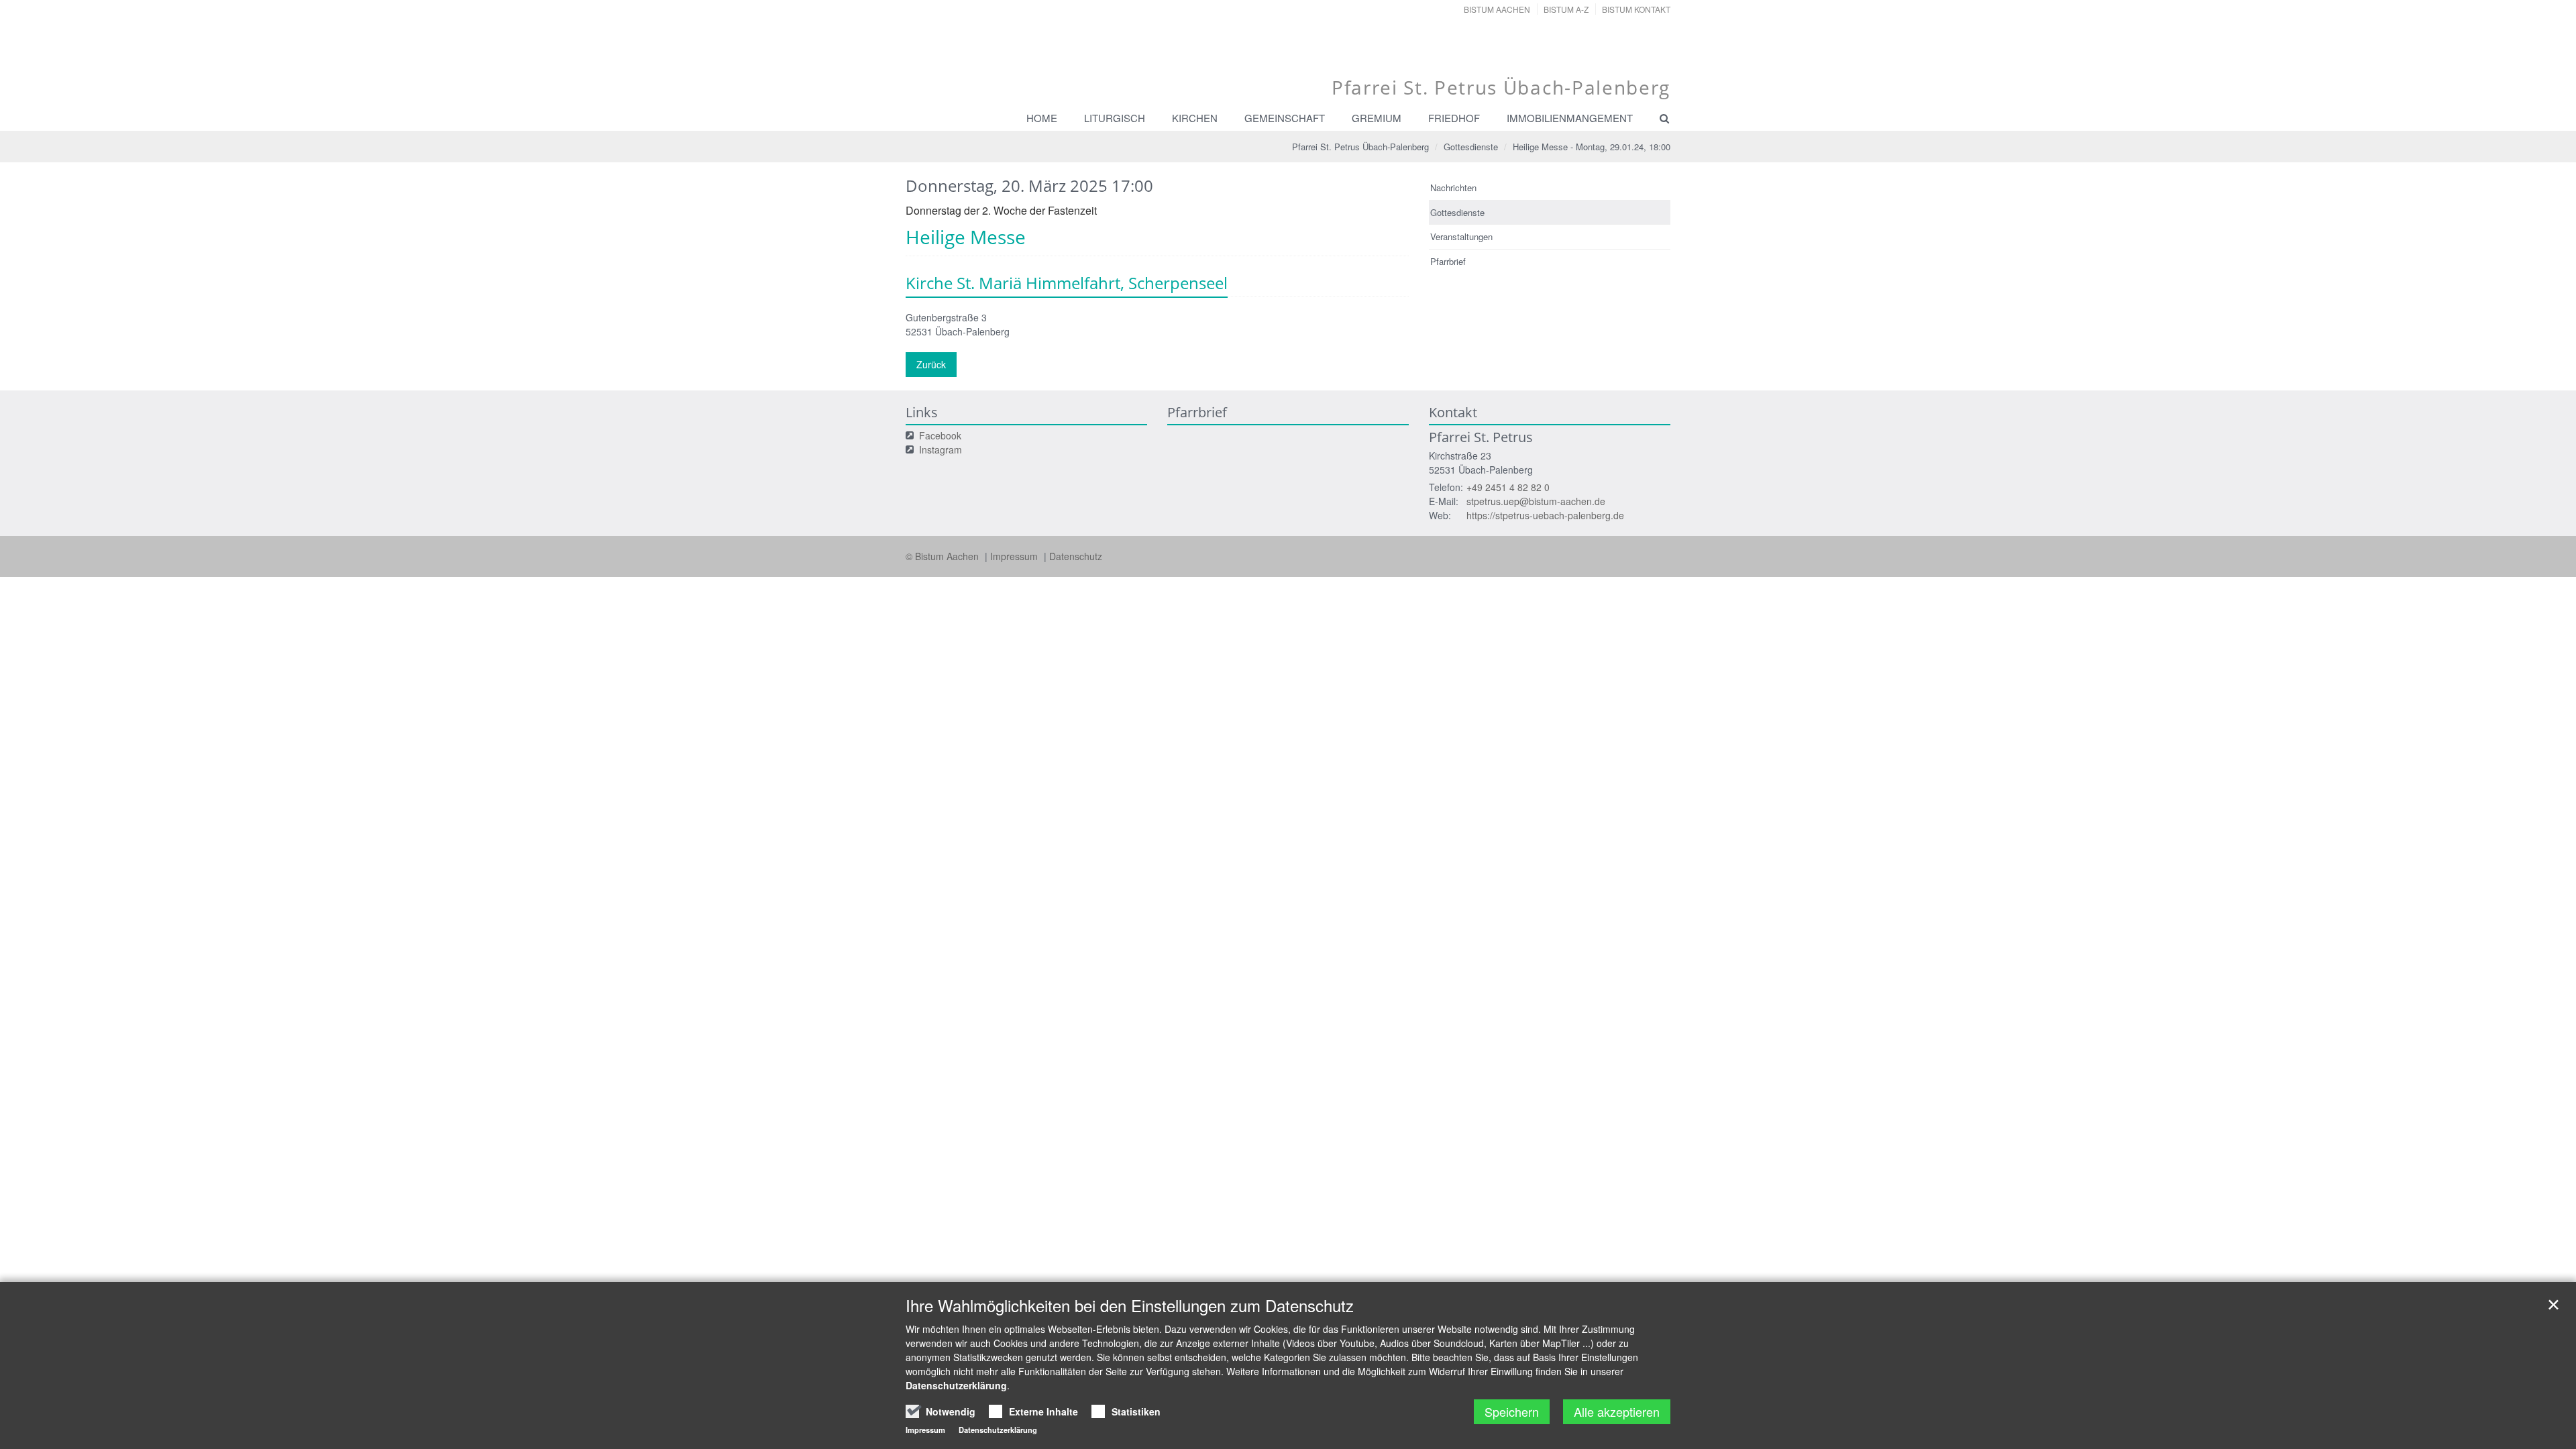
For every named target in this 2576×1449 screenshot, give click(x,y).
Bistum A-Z (1566, 9)
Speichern (1512, 1411)
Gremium (1377, 118)
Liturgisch (1115, 118)
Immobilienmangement (1570, 118)
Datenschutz (1076, 556)
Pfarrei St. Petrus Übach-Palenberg (1360, 147)
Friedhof (1454, 118)
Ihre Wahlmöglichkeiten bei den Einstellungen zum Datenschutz (1130, 1305)
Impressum (1015, 556)
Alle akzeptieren (1617, 1411)
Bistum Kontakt (1636, 9)
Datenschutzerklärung (956, 1385)
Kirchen (1195, 118)
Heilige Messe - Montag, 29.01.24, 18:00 (1592, 147)
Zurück (931, 364)
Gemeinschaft (1285, 118)
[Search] (1658, 118)
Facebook (940, 435)
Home (1042, 118)
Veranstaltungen (1461, 236)
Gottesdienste (1471, 147)
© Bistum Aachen (944, 556)
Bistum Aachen (1497, 9)
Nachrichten (1453, 187)
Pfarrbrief (1448, 261)
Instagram (941, 449)
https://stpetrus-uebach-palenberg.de (1545, 515)
